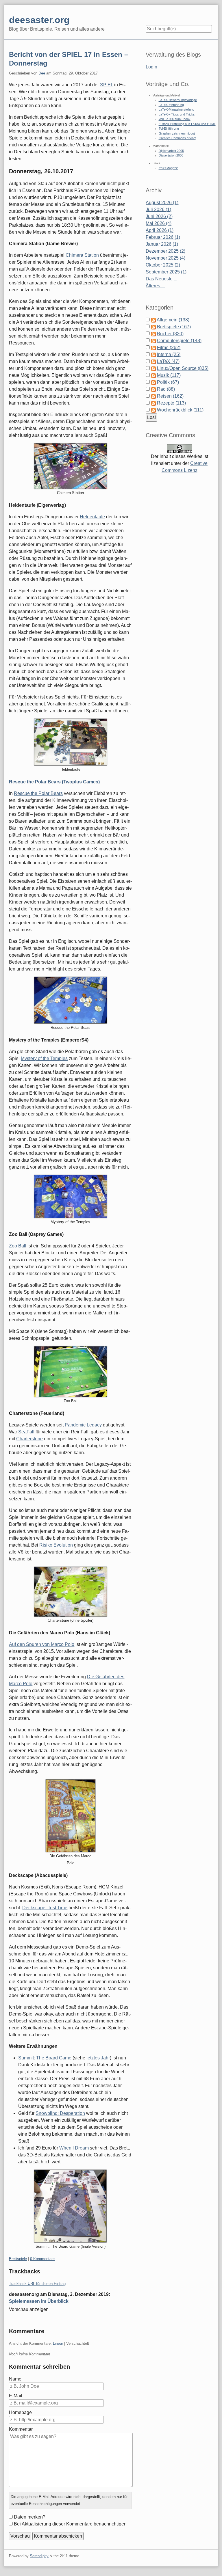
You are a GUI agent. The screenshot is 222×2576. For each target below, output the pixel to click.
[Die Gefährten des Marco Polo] (71, 1816)
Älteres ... (155, 286)
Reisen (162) (170, 396)
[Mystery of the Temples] (71, 1196)
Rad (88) (166, 389)
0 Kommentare (42, 2259)
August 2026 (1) (162, 203)
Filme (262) (169, 348)
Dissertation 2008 (171, 155)
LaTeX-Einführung (171, 105)
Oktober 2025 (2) (163, 265)
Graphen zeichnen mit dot (177, 133)
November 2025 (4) (165, 258)
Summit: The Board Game (45, 2058)
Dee (42, 73)
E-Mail (16, 2396)
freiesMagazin (169, 168)
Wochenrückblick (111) (180, 410)
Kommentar (21, 2429)
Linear (58, 2343)
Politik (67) (168, 382)
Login (151, 67)
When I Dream (74, 2148)
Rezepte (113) (171, 403)
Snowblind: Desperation (60, 2113)
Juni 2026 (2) (159, 216)
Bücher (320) (170, 334)
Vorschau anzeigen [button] (29, 2309)
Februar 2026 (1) (163, 237)
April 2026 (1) (160, 230)
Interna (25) (169, 354)
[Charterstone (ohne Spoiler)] (71, 1592)
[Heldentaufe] (71, 742)
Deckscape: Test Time (45, 1908)
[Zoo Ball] (71, 1372)
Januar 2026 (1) (162, 244)
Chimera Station (82, 255)
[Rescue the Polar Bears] (71, 1000)
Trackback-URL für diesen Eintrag (37, 2284)
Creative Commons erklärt (177, 138)
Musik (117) (169, 375)
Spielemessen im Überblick (39, 2301)
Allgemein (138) (173, 320)
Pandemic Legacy (83, 1425)
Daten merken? (30, 2517)
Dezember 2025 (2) (165, 251)
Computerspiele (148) (179, 341)
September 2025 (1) (166, 272)
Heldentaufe (92, 517)
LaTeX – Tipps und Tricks (177, 114)
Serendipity (39, 2556)
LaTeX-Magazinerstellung (176, 109)
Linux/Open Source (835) (183, 368)
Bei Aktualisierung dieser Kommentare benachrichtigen (70, 2524)
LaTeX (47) (168, 361)
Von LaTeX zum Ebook (175, 119)
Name (15, 2379)
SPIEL (107, 85)
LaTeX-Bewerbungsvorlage (178, 100)
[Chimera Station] (71, 466)
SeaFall (26, 1432)
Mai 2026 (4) (159, 223)
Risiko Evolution (56, 1545)
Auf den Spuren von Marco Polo (42, 1644)
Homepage (20, 2412)
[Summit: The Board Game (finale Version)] (70, 2206)
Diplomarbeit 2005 (171, 151)
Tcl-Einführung (169, 128)
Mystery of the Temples (44, 1058)
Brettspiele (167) (174, 327)
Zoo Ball (18, 1246)
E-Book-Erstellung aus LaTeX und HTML (187, 124)
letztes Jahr (98, 2058)
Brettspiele (18, 2259)
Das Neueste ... (161, 279)
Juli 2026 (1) (158, 209)
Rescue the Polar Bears (38, 793)
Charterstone (29, 1439)
